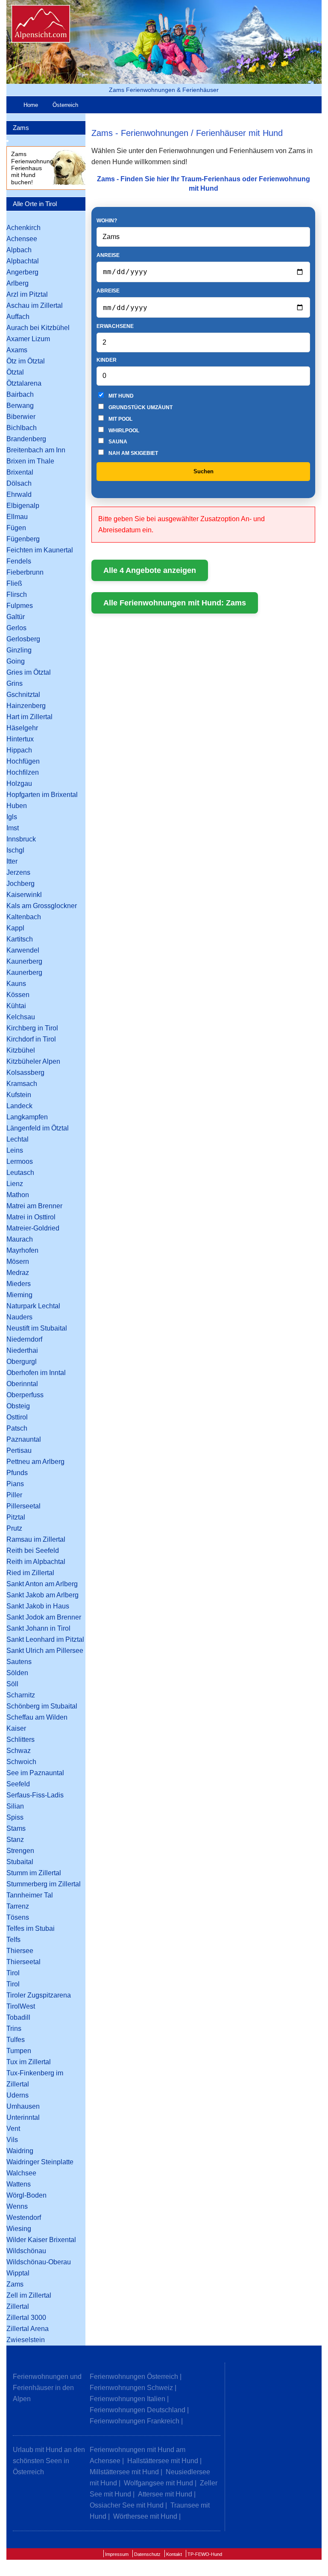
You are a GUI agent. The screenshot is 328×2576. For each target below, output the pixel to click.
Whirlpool (123, 431)
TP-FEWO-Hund (205, 2554)
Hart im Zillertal (29, 717)
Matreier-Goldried (33, 1228)
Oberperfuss (25, 1395)
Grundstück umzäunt (140, 407)
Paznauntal (24, 1439)
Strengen (20, 1851)
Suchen (204, 471)
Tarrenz (18, 1906)
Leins (15, 1150)
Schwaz (19, 1751)
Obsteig (18, 1406)
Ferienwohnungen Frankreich (135, 2421)
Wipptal (18, 2273)
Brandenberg (26, 439)
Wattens (19, 2184)
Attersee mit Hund (165, 2494)
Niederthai (22, 1350)
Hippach (19, 750)
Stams (16, 1828)
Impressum (117, 2554)
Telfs (13, 1940)
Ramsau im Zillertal (36, 1539)
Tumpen (19, 2051)
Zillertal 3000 (26, 2318)
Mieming (19, 1295)
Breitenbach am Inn (36, 450)
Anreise (108, 255)
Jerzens (18, 872)
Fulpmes (20, 606)
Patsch (17, 1428)
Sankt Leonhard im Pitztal (45, 1639)
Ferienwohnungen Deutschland (138, 2410)
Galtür (16, 617)
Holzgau (19, 783)
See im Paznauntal (35, 1773)
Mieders (19, 1284)
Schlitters (20, 1739)
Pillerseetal (23, 1506)
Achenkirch (23, 228)
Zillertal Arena (28, 2329)
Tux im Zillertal (29, 2062)
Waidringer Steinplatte (40, 2162)
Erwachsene (115, 326)
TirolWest (21, 2006)
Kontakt (174, 2554)
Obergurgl (22, 1362)
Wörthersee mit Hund (145, 2516)
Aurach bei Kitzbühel (38, 328)
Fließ (14, 583)
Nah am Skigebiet (133, 453)
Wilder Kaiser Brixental (41, 2240)
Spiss (15, 1817)
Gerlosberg (23, 639)
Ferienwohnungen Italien (127, 2399)
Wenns (17, 2206)
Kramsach (22, 1084)
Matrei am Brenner (34, 1206)
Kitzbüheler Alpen (33, 1061)
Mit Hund (120, 396)
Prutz (14, 1528)
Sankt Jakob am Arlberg (42, 1595)
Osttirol (17, 1417)
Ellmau (17, 517)
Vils (12, 2140)
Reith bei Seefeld (33, 1551)
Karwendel (23, 950)
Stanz (15, 1840)
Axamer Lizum (28, 339)
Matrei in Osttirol (31, 1217)
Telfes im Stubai (31, 1928)
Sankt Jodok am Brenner (44, 1617)
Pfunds (17, 1473)
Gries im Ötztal (29, 672)
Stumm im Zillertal (34, 1873)
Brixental (20, 472)
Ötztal (15, 372)
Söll (12, 1684)
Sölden (17, 1673)
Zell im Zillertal (29, 2295)
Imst (13, 828)
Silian (15, 1806)
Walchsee (21, 2173)
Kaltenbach (24, 917)
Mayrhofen (22, 1250)
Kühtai (16, 1006)
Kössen (18, 995)
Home (31, 105)
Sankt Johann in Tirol (38, 1628)
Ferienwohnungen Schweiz (131, 2388)
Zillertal (18, 2306)
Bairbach (20, 394)
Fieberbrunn (25, 572)
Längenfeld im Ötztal (38, 1128)
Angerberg (22, 272)
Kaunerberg (24, 961)
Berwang (20, 406)
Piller (14, 1495)
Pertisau (19, 1450)
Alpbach (19, 250)
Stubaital (20, 1862)
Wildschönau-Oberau (39, 2262)
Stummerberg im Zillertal (44, 1884)
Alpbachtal (23, 261)
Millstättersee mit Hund (124, 2472)
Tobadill (18, 2017)
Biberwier (21, 417)
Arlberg (18, 283)
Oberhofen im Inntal (36, 1373)
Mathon (18, 1195)
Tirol (13, 1973)
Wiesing (19, 2229)
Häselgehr (22, 728)
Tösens (18, 1917)
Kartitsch (20, 939)
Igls (12, 817)
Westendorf (24, 2217)
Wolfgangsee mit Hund (158, 2483)
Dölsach (19, 483)
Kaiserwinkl (24, 895)
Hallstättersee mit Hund (163, 2461)
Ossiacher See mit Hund (127, 2505)
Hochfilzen (23, 772)
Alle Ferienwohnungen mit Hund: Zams (175, 603)
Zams (21, 128)
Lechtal (18, 1139)
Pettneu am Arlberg (35, 1462)
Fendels (19, 561)
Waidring (20, 2151)
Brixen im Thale (30, 461)
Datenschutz (147, 2554)
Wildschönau (26, 2251)
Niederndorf (24, 1339)
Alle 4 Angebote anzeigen (150, 570)
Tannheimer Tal (30, 1895)
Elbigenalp (23, 506)
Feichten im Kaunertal (40, 550)
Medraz (18, 1273)
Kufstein (19, 1095)
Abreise (108, 291)
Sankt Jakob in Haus (38, 1606)
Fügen (16, 528)
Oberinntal (22, 1384)
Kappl (15, 928)
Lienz (15, 1184)
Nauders (19, 1317)
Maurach (20, 1239)
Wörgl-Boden (26, 2195)
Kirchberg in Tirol (32, 1028)
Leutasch (20, 1173)
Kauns (16, 984)
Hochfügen (23, 761)
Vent (13, 2129)
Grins (15, 683)
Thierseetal (23, 1962)
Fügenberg (23, 539)
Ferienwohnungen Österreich (134, 2377)
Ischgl (15, 850)
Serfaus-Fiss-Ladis (35, 1795)
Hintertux (20, 739)
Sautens (19, 1662)
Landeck (19, 1106)
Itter (12, 861)
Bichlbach (22, 428)
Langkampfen (27, 1117)
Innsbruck (21, 839)
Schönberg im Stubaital (42, 1706)
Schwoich (21, 1762)
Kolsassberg (25, 1073)
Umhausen (23, 2106)
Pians (15, 1484)
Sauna (117, 442)
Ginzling (19, 650)
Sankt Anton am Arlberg (42, 1584)
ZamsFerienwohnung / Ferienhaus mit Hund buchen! (34, 168)
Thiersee (20, 1951)
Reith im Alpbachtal (36, 1562)
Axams (17, 350)
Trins (14, 2029)
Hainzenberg (26, 706)
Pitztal (16, 1517)
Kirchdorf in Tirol (31, 1039)
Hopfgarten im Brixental (42, 795)
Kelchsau (21, 1017)
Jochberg (20, 884)
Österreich (65, 105)
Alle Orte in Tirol (35, 204)
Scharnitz (21, 1695)
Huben (17, 806)
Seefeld (18, 1784)
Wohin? (107, 221)
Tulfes (16, 2040)
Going (16, 661)
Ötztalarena (24, 383)
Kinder (107, 360)
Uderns (18, 2095)
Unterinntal (23, 2117)
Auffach (18, 317)
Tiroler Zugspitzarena (39, 1995)
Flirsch (17, 595)
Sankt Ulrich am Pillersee (45, 1651)
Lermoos (20, 1161)
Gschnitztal (23, 695)
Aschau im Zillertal (35, 305)
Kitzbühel (21, 1050)
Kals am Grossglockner (42, 906)
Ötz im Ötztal (26, 361)
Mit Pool (120, 419)
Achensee (22, 239)
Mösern (18, 1261)
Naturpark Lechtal (33, 1306)
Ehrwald (19, 494)
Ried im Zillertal (30, 1573)
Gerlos (16, 628)
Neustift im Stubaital (37, 1328)
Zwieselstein (26, 2340)
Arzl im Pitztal (27, 294)
